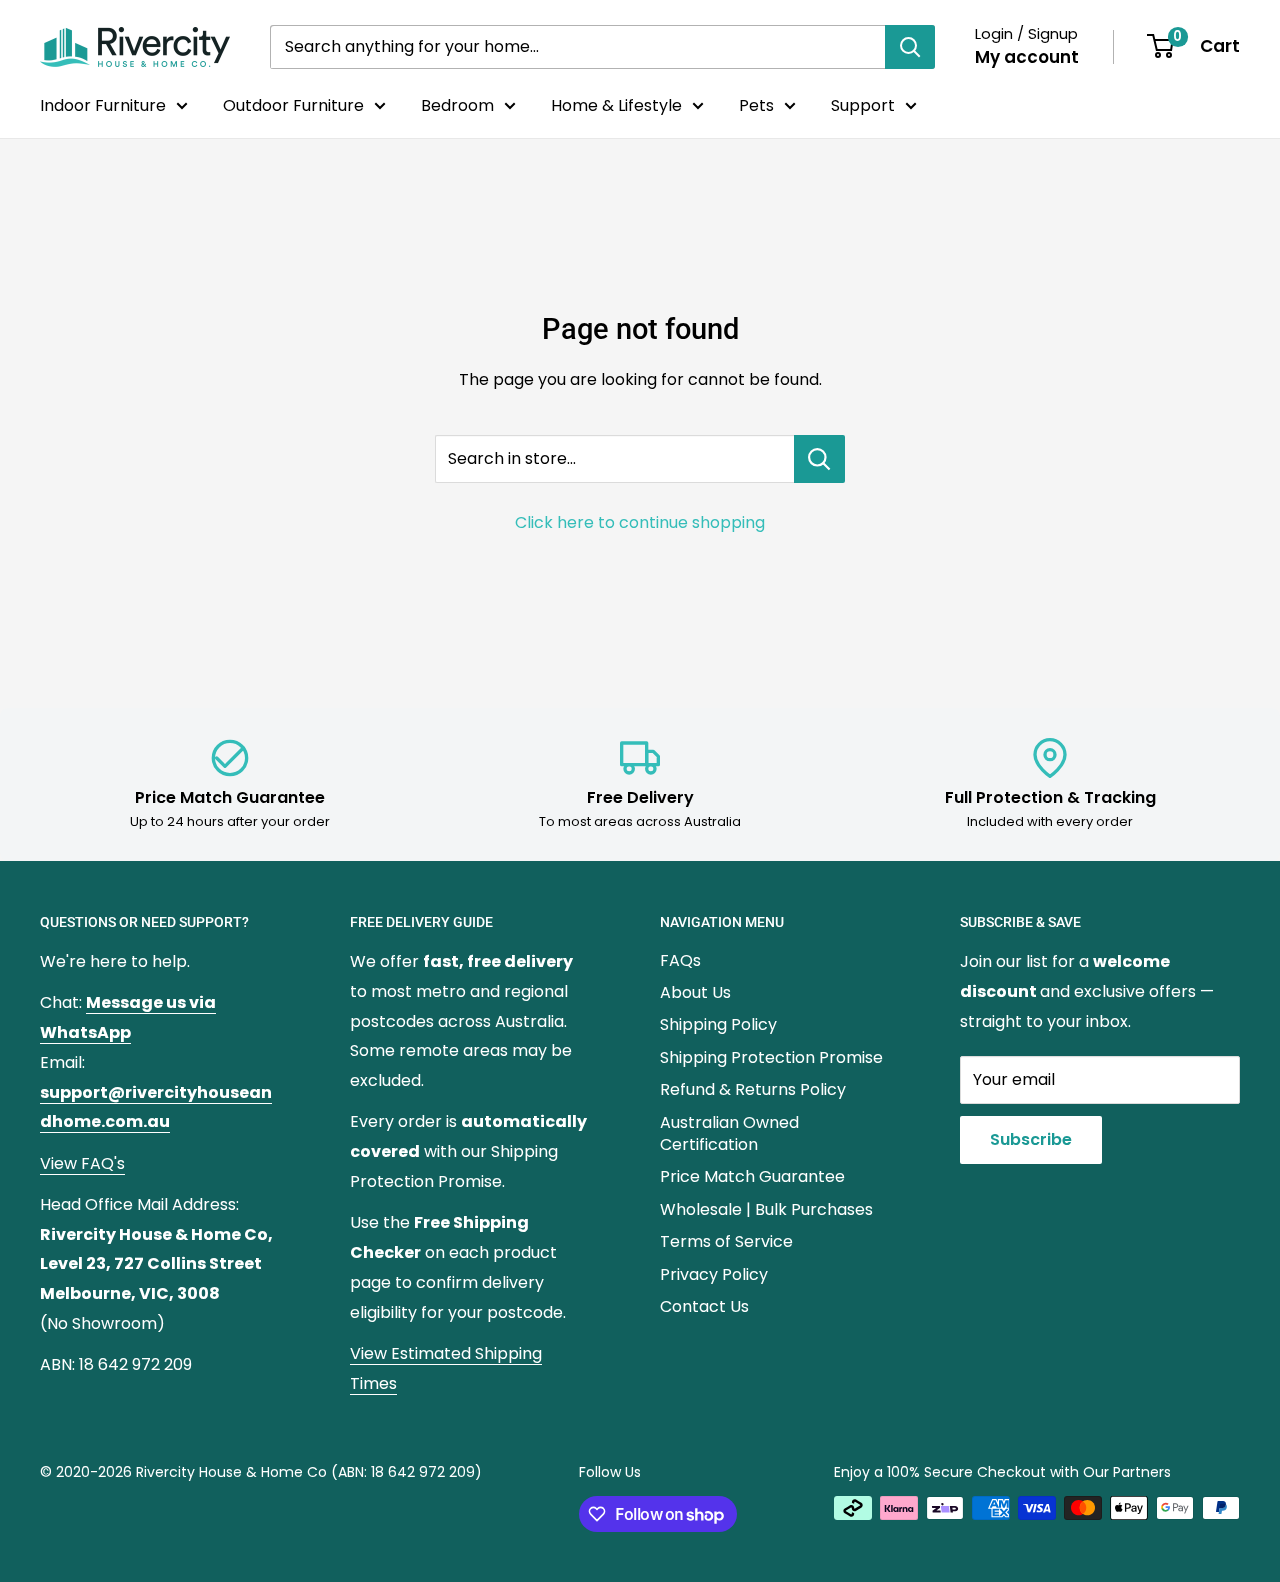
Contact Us (704, 1306)
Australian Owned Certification (729, 1133)
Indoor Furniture (103, 105)
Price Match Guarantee (752, 1176)
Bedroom (457, 105)
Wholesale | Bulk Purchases (766, 1209)
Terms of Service (726, 1241)
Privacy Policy (714, 1274)
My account (1027, 57)
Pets (756, 105)
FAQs (680, 960)
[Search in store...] (819, 459)
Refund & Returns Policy (753, 1089)
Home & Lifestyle (616, 105)
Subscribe (1031, 1139)
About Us (695, 992)
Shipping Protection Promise (771, 1057)
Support (863, 105)
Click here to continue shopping (640, 522)
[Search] (910, 47)
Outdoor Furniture (293, 105)
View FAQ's (82, 1163)
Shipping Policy (718, 1024)
